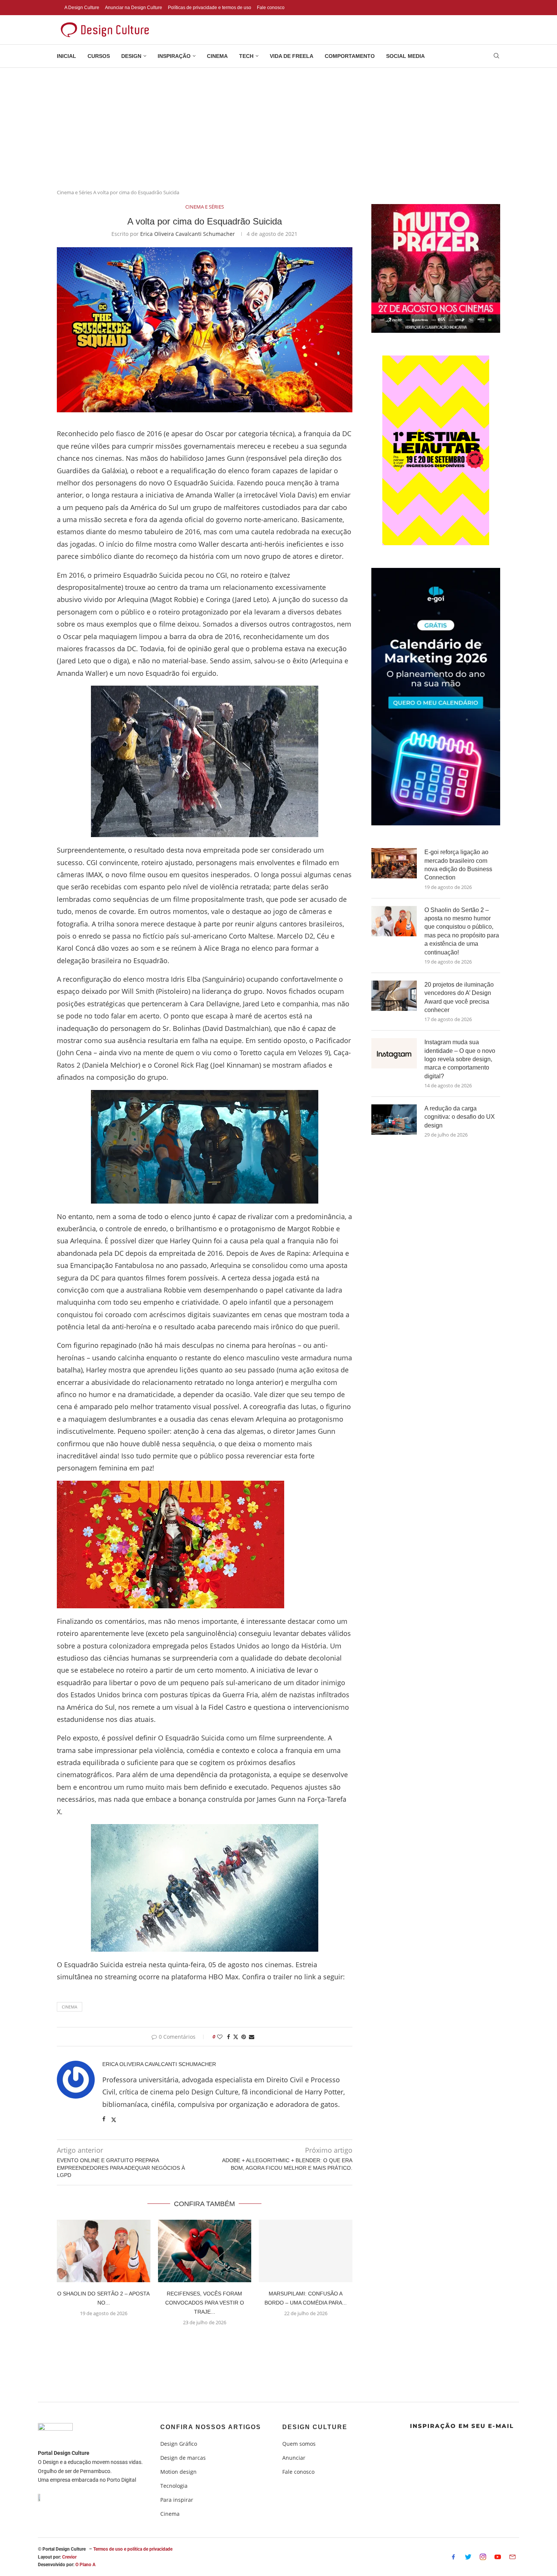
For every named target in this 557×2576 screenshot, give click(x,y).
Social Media (405, 56)
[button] (205, 2341)
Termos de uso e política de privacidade (133, 2549)
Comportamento (350, 56)
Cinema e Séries (74, 192)
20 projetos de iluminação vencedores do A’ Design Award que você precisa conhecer (459, 997)
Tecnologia (174, 2486)
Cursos (99, 56)
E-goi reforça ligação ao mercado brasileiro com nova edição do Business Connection (458, 865)
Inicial (66, 56)
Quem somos (299, 2444)
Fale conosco (271, 8)
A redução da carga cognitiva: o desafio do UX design (460, 1117)
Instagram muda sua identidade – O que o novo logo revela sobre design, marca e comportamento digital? (460, 1059)
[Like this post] (220, 2037)
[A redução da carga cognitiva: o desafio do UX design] (394, 1120)
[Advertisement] (278, 125)
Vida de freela (292, 56)
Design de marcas (183, 2458)
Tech (246, 56)
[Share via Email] (252, 2037)
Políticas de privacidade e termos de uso (210, 8)
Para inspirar (177, 2500)
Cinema (217, 56)
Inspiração (174, 56)
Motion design (178, 2472)
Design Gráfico (179, 2444)
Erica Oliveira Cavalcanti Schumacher (188, 234)
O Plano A (85, 2565)
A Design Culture (82, 8)
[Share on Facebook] (228, 2037)
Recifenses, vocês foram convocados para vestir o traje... (205, 2303)
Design (131, 56)
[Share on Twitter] (236, 2037)
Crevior (69, 2557)
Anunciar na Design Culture (134, 8)
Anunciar (294, 2458)
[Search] (496, 57)
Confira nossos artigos (211, 2427)
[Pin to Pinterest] (244, 2037)
